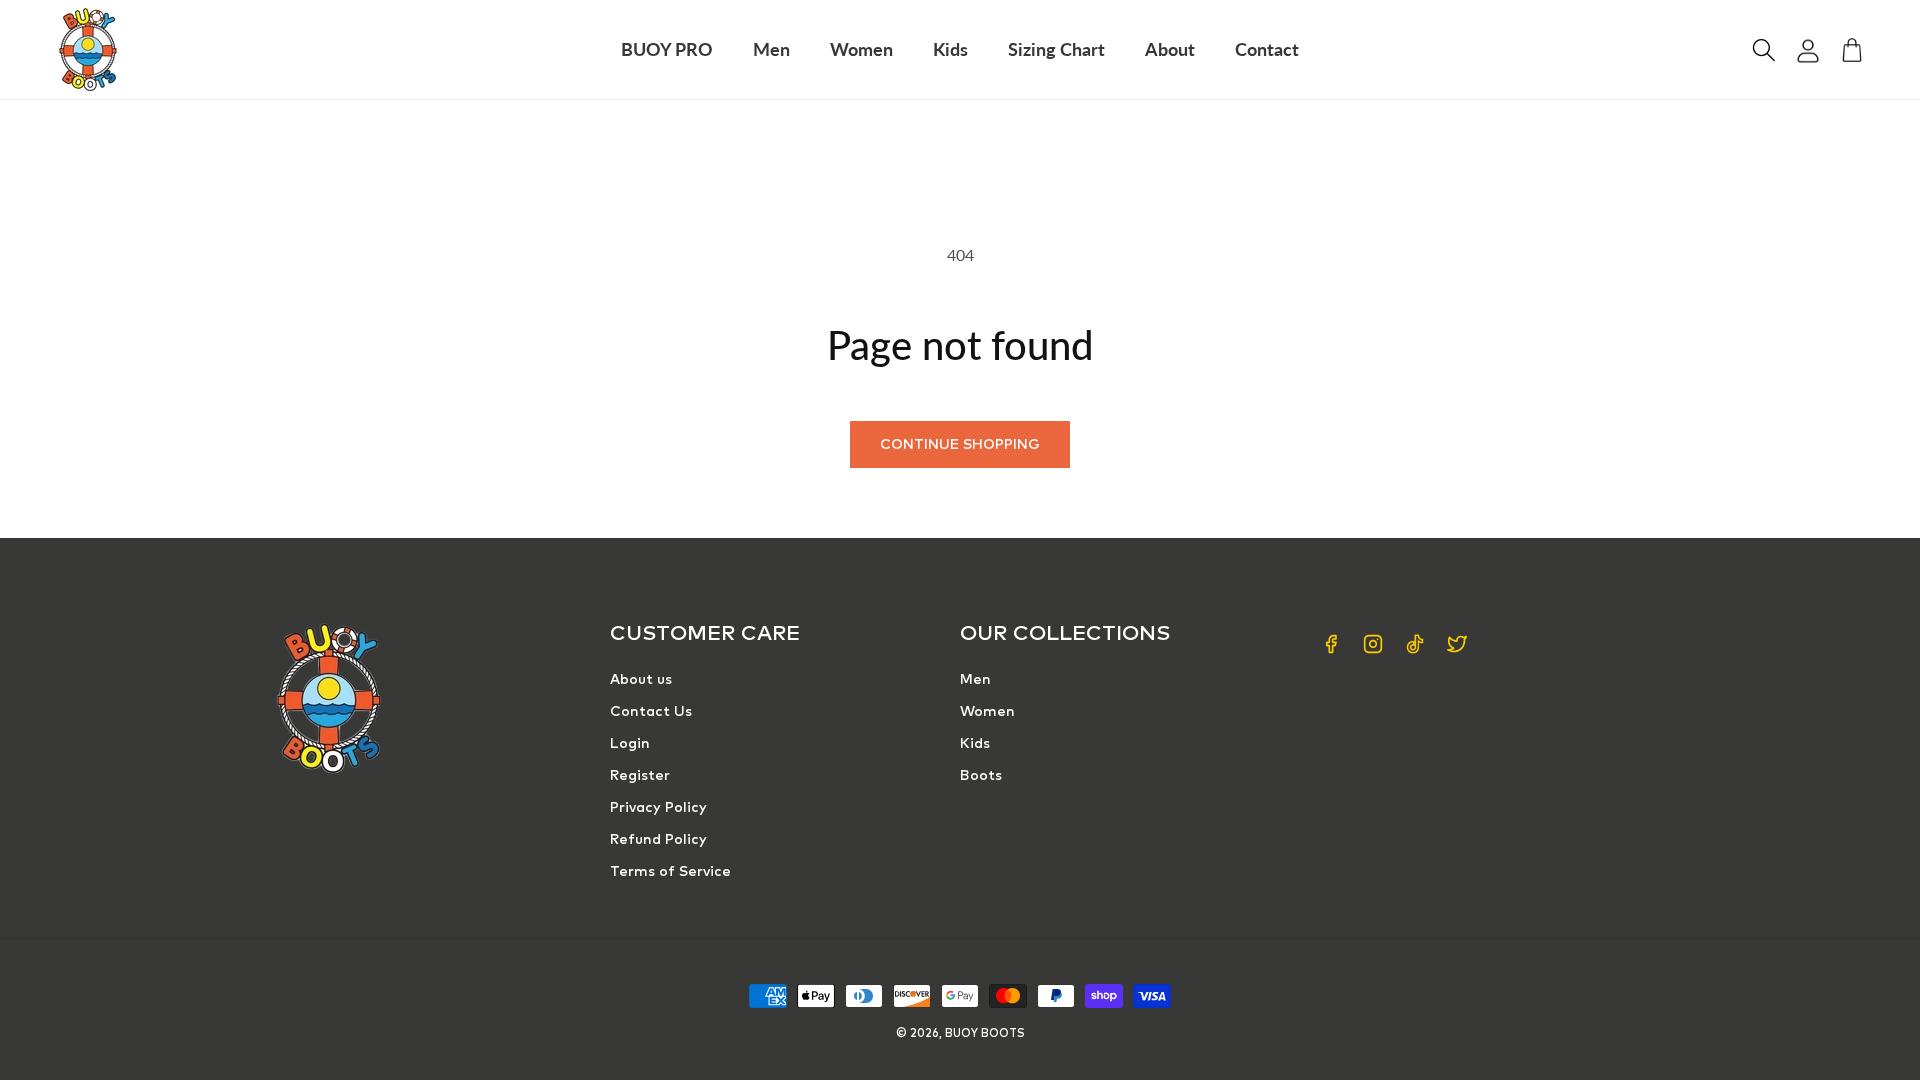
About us (641, 680)
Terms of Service (670, 872)
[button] (1764, 50)
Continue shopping (960, 445)
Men (975, 680)
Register (640, 776)
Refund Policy (658, 840)
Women (987, 712)
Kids (975, 744)
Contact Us (651, 712)
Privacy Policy (658, 808)
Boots (981, 776)
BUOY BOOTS (985, 1033)
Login (630, 744)
